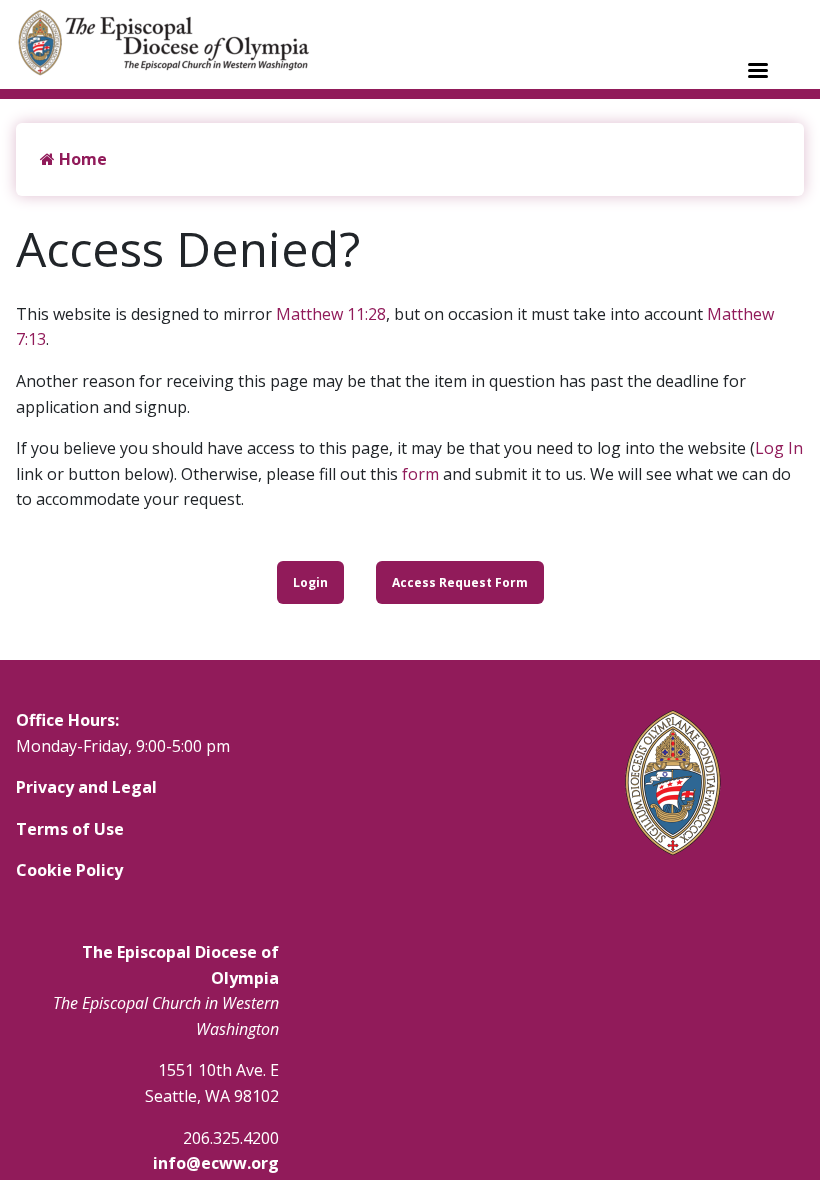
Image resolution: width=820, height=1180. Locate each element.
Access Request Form (460, 582)
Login (310, 582)
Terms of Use (70, 829)
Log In (779, 448)
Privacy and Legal (86, 787)
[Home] (174, 42)
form (420, 474)
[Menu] (757, 72)
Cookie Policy (69, 870)
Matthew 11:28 (331, 314)
